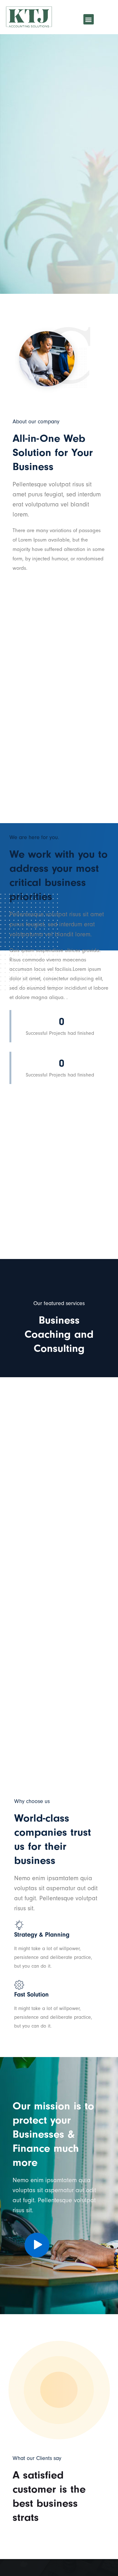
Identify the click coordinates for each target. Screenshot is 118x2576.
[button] (89, 19)
